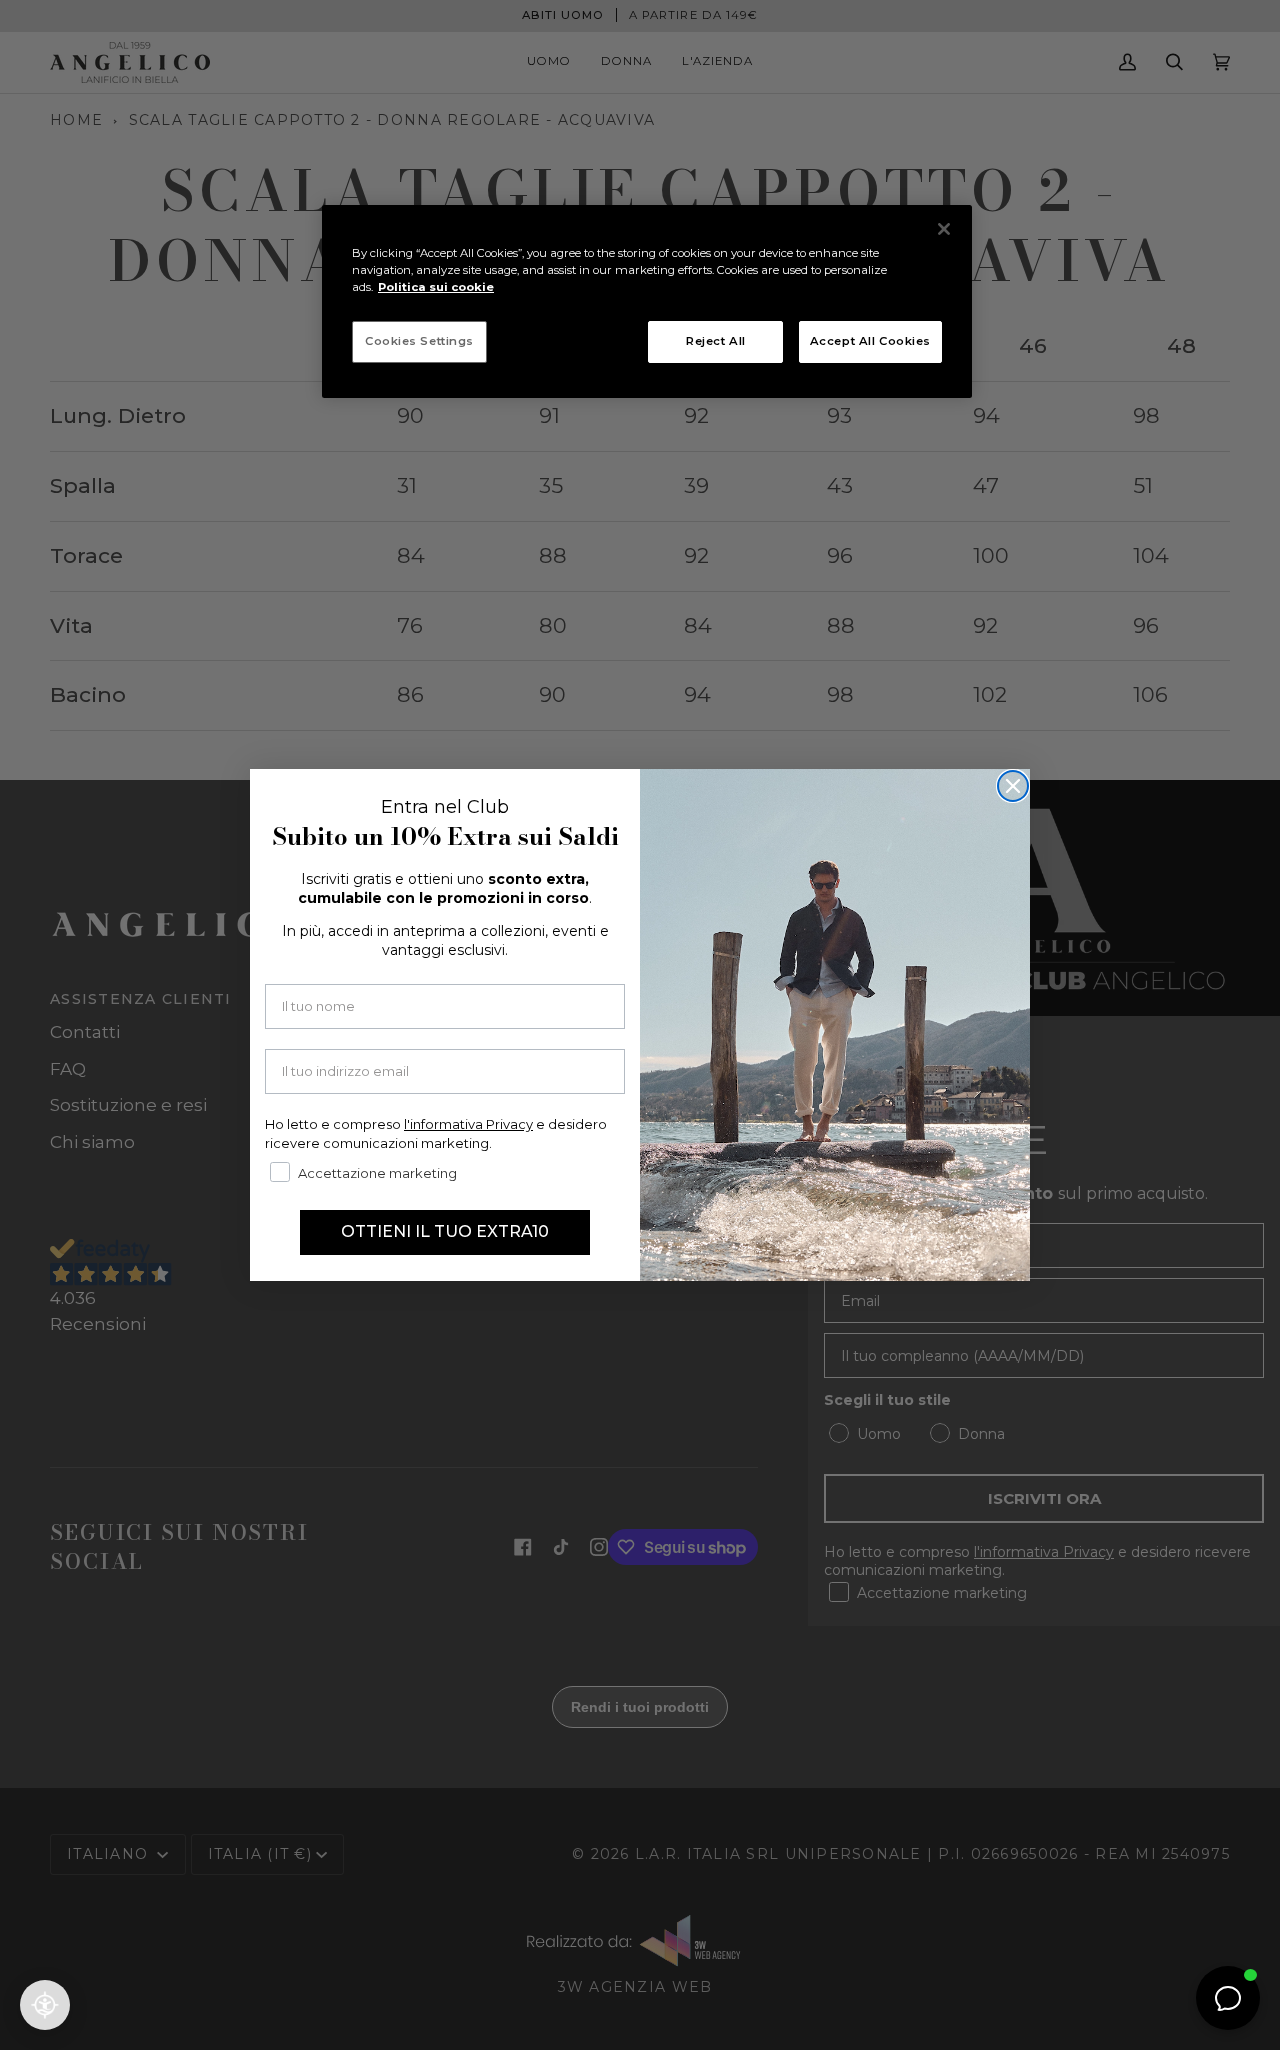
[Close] (944, 229)
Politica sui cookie (436, 287)
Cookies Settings (419, 341)
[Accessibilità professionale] (45, 2005)
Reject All (716, 341)
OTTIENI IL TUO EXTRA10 (445, 1231)
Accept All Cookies (870, 341)
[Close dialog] (1013, 786)
